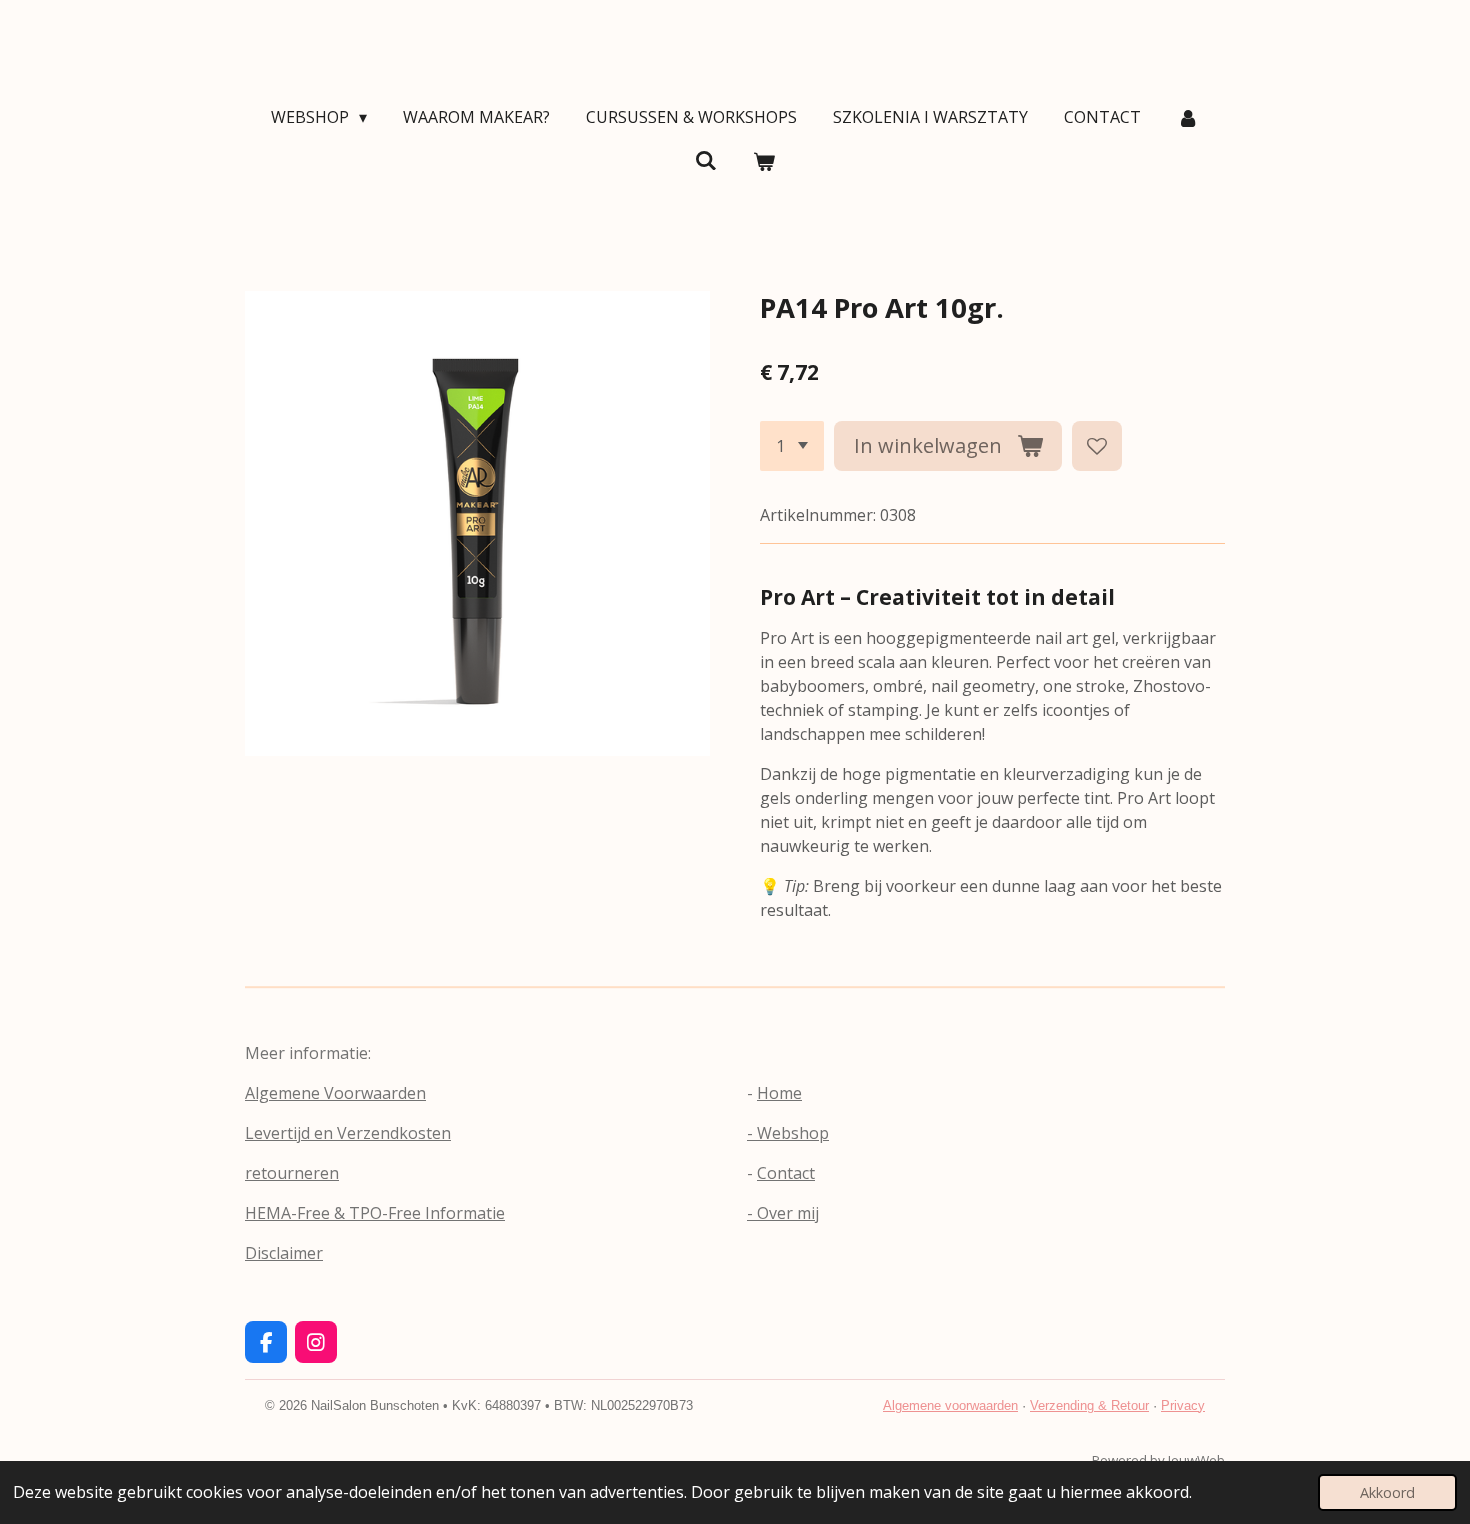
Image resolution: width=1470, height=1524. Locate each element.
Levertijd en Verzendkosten (348, 1133)
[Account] (1188, 117)
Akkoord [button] (1387, 1492)
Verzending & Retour (1089, 1405)
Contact (786, 1173)
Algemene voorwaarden (950, 1405)
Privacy (1183, 1405)
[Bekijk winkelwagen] (764, 161)
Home (779, 1093)
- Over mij (783, 1213)
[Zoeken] (706, 160)
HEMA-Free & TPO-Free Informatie (375, 1213)
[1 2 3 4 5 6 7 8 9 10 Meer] (792, 446)
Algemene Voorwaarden (335, 1093)
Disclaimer (284, 1253)
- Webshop (788, 1133)
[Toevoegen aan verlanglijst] (1097, 446)
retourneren (292, 1173)
